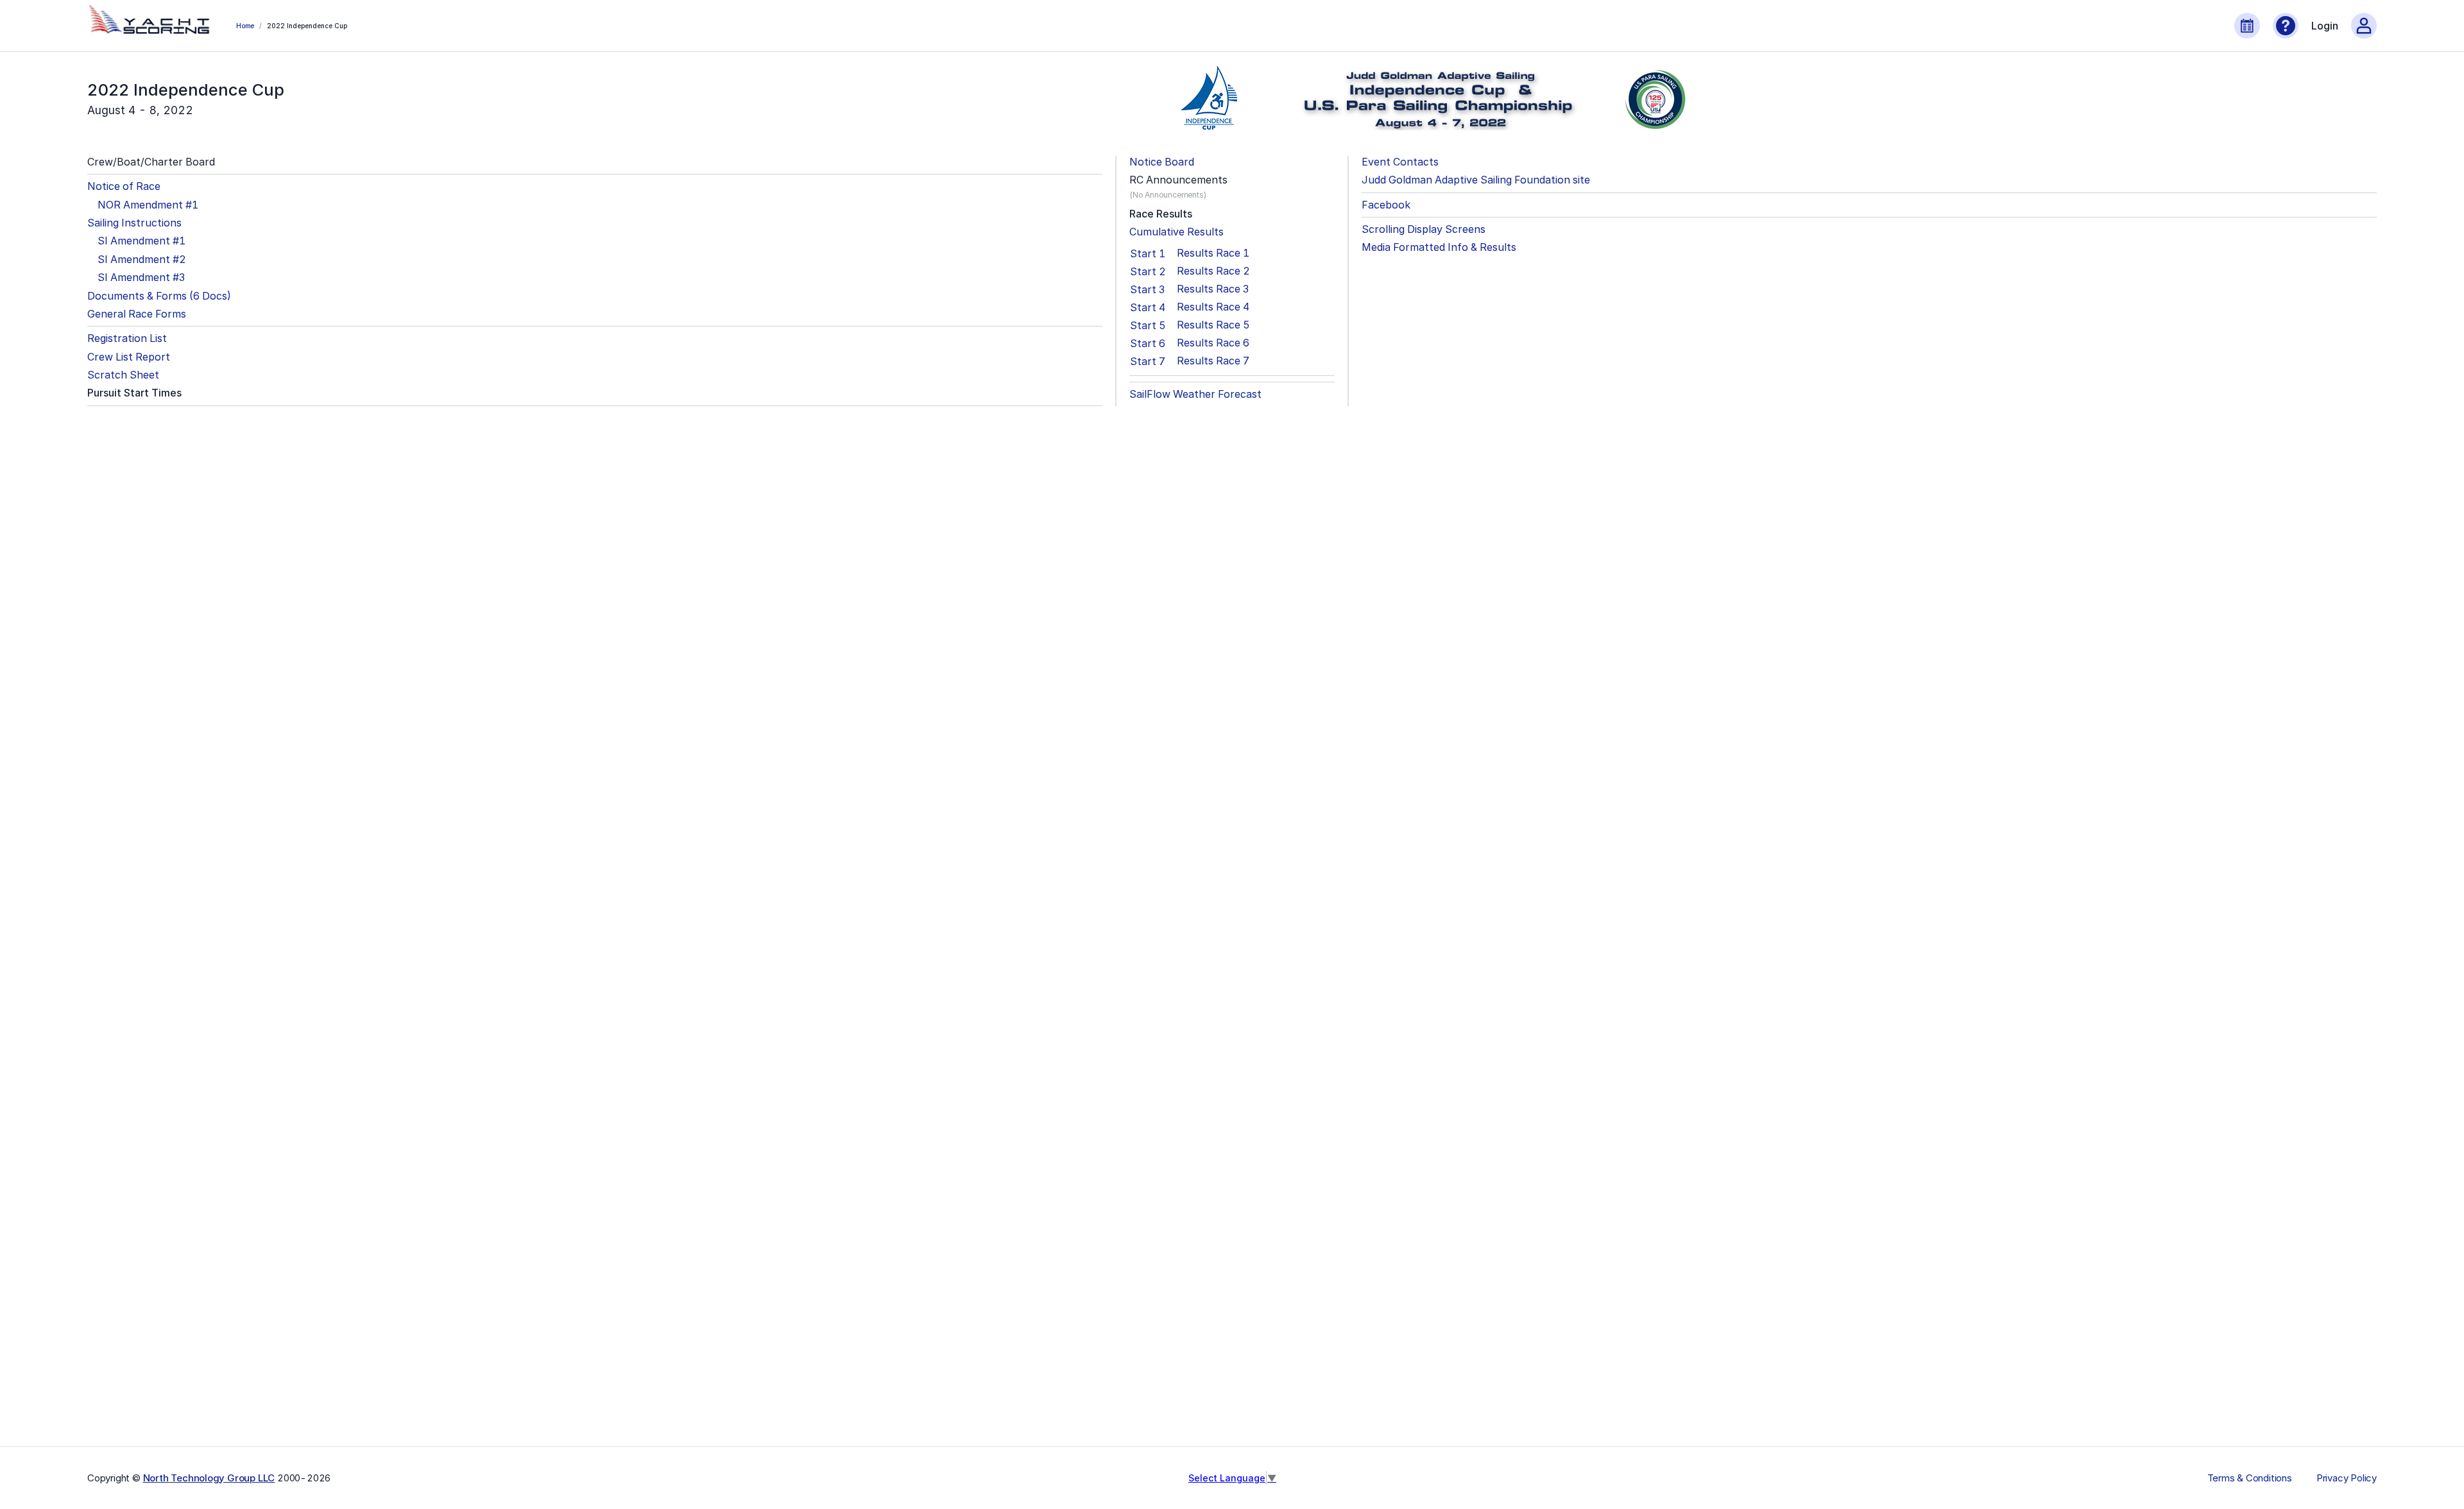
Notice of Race (124, 186)
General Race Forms (137, 314)
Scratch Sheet (123, 375)
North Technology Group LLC (209, 1478)
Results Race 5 (1213, 325)
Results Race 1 (1213, 253)
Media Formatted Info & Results (1439, 247)
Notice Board (1162, 162)
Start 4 (1148, 307)
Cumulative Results (1176, 232)
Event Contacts (1400, 162)
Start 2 (1148, 271)
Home (245, 26)
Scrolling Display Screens (1424, 229)
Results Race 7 (1213, 361)
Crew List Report (129, 357)
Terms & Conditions (2250, 1478)
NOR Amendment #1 (148, 205)
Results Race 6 (1213, 343)
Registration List (127, 338)
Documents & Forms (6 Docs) (159, 296)
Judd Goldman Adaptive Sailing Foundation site (1476, 180)
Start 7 (1148, 361)
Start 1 (1148, 253)
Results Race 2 (1213, 271)
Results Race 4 (1213, 307)
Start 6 (1148, 343)
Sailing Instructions (134, 223)
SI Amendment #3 (141, 277)
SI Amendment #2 (142, 260)
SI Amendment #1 (141, 241)
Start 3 (1147, 289)
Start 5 (1148, 325)
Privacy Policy (2347, 1478)
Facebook (1386, 205)
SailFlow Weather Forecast (1195, 394)
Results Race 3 (1213, 289)
